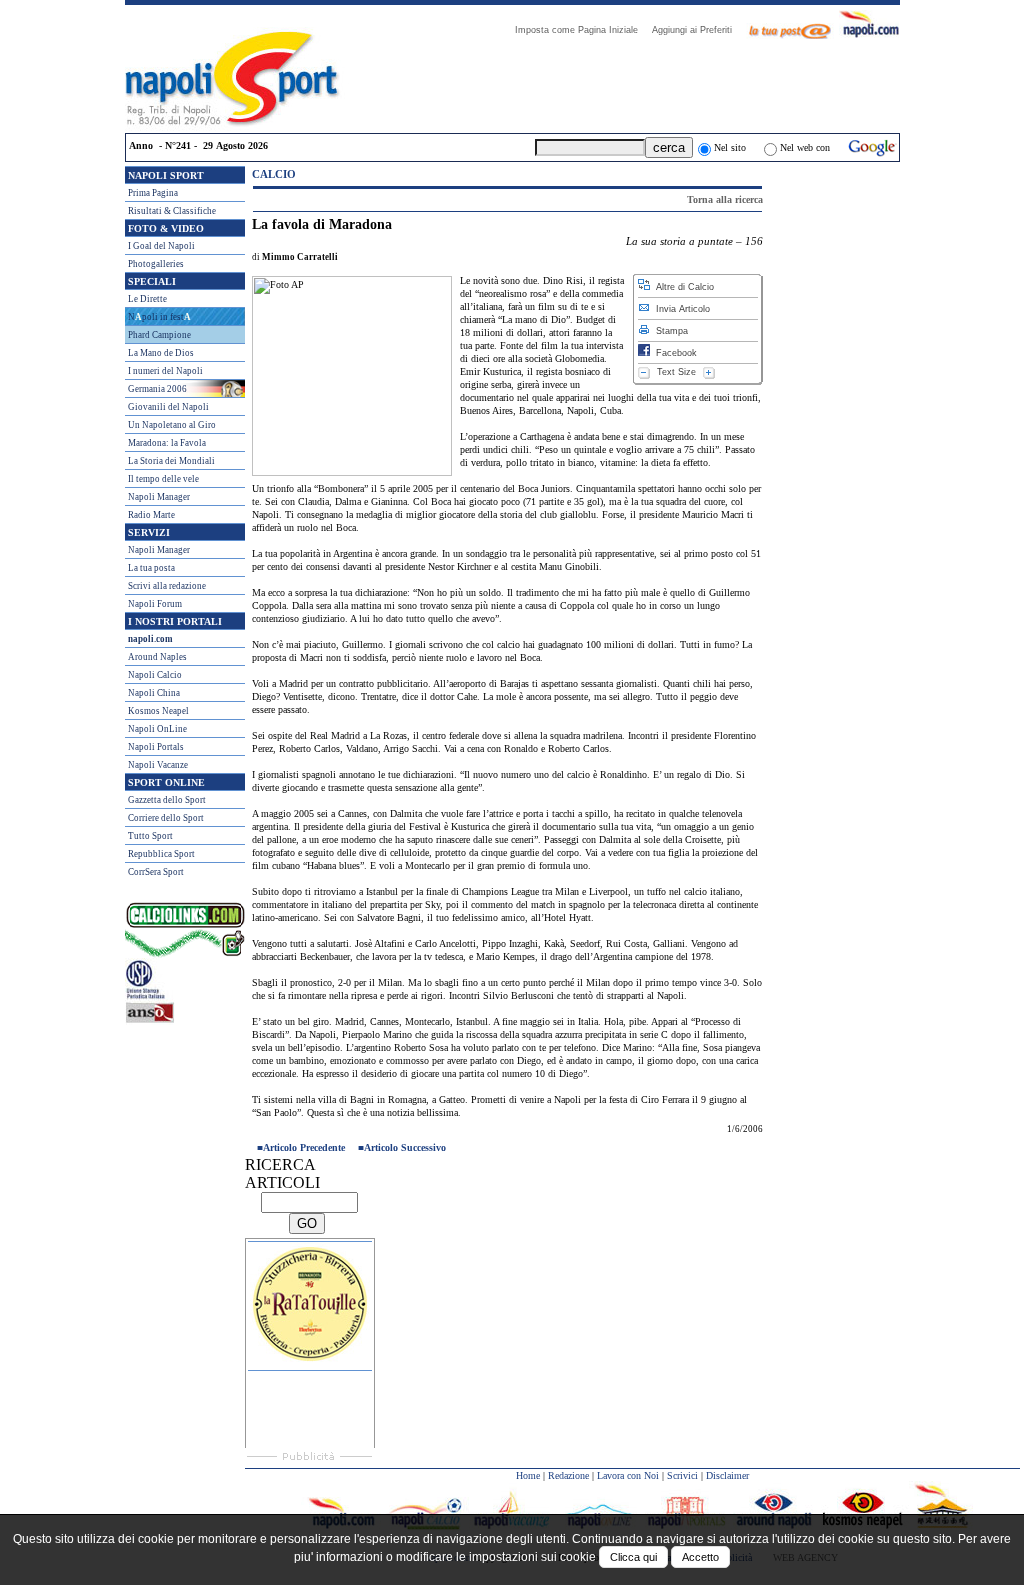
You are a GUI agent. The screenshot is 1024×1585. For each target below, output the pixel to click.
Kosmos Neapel (158, 711)
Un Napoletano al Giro (172, 425)
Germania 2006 (157, 389)
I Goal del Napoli (161, 246)
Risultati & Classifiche (172, 211)
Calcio (274, 174)
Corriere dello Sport (166, 818)
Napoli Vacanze (158, 765)
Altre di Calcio (682, 287)
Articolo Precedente (304, 1147)
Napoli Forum (155, 604)
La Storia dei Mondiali (171, 461)
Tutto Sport (150, 836)
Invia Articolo (680, 309)
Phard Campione (159, 335)
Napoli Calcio (155, 675)
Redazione (568, 1475)
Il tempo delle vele (163, 479)
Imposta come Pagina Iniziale (582, 30)
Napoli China (154, 693)
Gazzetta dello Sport (167, 800)
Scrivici (682, 1475)
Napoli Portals (156, 747)
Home (528, 1475)
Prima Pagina (153, 193)
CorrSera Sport (156, 872)
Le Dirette (147, 299)
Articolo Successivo (405, 1147)
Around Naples (157, 657)
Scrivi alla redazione (167, 586)
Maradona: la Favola (167, 443)
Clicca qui (633, 1557)
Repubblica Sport (161, 854)
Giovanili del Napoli (168, 407)
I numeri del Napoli (165, 371)
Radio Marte (151, 515)
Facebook (673, 353)
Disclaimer (727, 1475)
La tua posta (151, 568)
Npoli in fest (159, 317)
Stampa (669, 331)
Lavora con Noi (628, 1475)
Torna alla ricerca (725, 199)
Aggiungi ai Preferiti (698, 30)
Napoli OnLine (157, 729)
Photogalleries (156, 264)
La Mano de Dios (161, 353)
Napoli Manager (159, 497)
